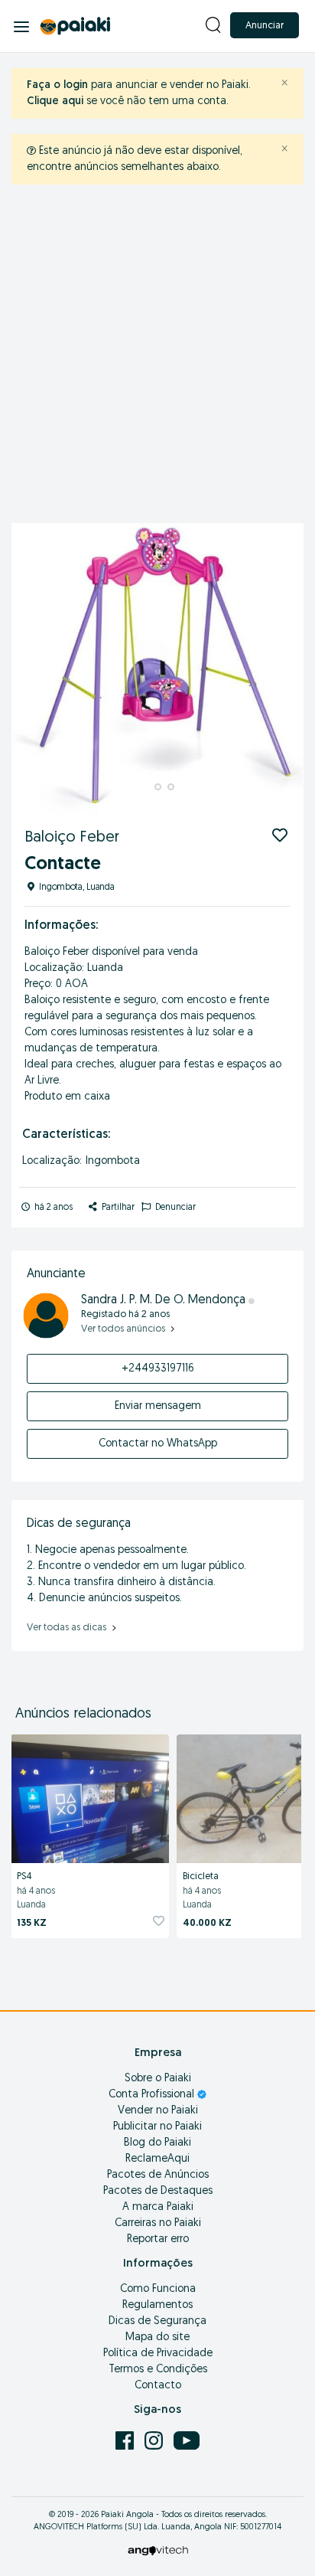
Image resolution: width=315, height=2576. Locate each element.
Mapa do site (157, 2337)
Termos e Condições (158, 2370)
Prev (31, 669)
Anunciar (265, 26)
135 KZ (32, 1923)
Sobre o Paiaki (158, 2079)
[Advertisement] (157, 358)
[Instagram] (155, 2440)
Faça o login (57, 85)
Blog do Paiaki (157, 2143)
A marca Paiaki (158, 2207)
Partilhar (117, 1208)
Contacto (158, 2386)
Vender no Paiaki (158, 2111)
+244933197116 (158, 1369)
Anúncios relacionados (83, 1715)
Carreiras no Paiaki (158, 2223)
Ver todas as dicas (68, 1628)
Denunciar (174, 1208)
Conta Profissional (153, 2095)
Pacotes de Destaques (158, 2191)
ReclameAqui (157, 2159)
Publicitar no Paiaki (157, 2127)
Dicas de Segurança (157, 2321)
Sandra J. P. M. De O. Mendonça (165, 1300)
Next (284, 669)
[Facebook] (126, 2440)
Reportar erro (158, 2239)
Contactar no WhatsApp (158, 1444)
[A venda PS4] (90, 1796)
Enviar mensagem (158, 1406)
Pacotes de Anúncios (158, 2175)
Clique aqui (55, 101)
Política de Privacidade (158, 2354)
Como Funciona (158, 2289)
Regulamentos (157, 2305)
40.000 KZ (207, 1923)
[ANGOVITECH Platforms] (158, 2550)
